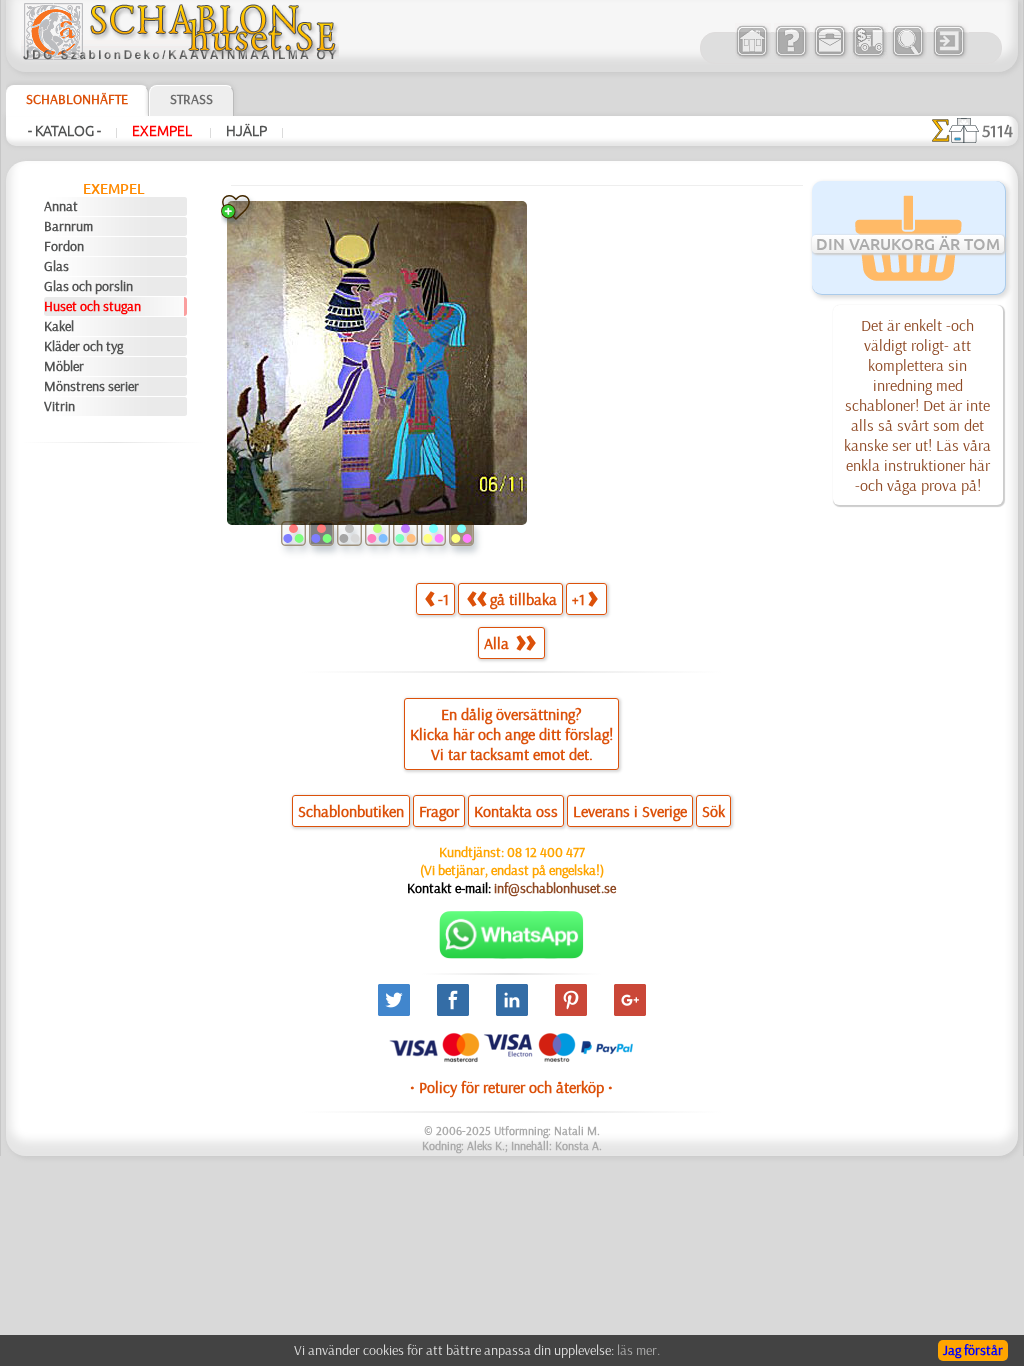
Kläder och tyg (83, 346)
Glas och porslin (88, 286)
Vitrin (59, 406)
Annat (61, 206)
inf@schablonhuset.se (555, 888)
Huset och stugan (92, 306)
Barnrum (68, 226)
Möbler (64, 366)
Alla (498, 643)
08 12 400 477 (546, 852)
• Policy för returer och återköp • (511, 1087)
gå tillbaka (523, 599)
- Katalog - (64, 131)
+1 (578, 599)
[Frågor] (790, 54)
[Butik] (751, 54)
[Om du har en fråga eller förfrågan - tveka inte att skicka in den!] (511, 954)
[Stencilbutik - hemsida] (180, 55)
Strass (191, 99)
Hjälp (246, 131)
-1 (443, 599)
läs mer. (638, 1350)
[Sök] (907, 54)
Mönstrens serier (91, 386)
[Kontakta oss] (829, 54)
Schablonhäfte (77, 99)
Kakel (59, 326)
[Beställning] (868, 54)
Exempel (163, 131)
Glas (56, 266)
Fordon (64, 246)
